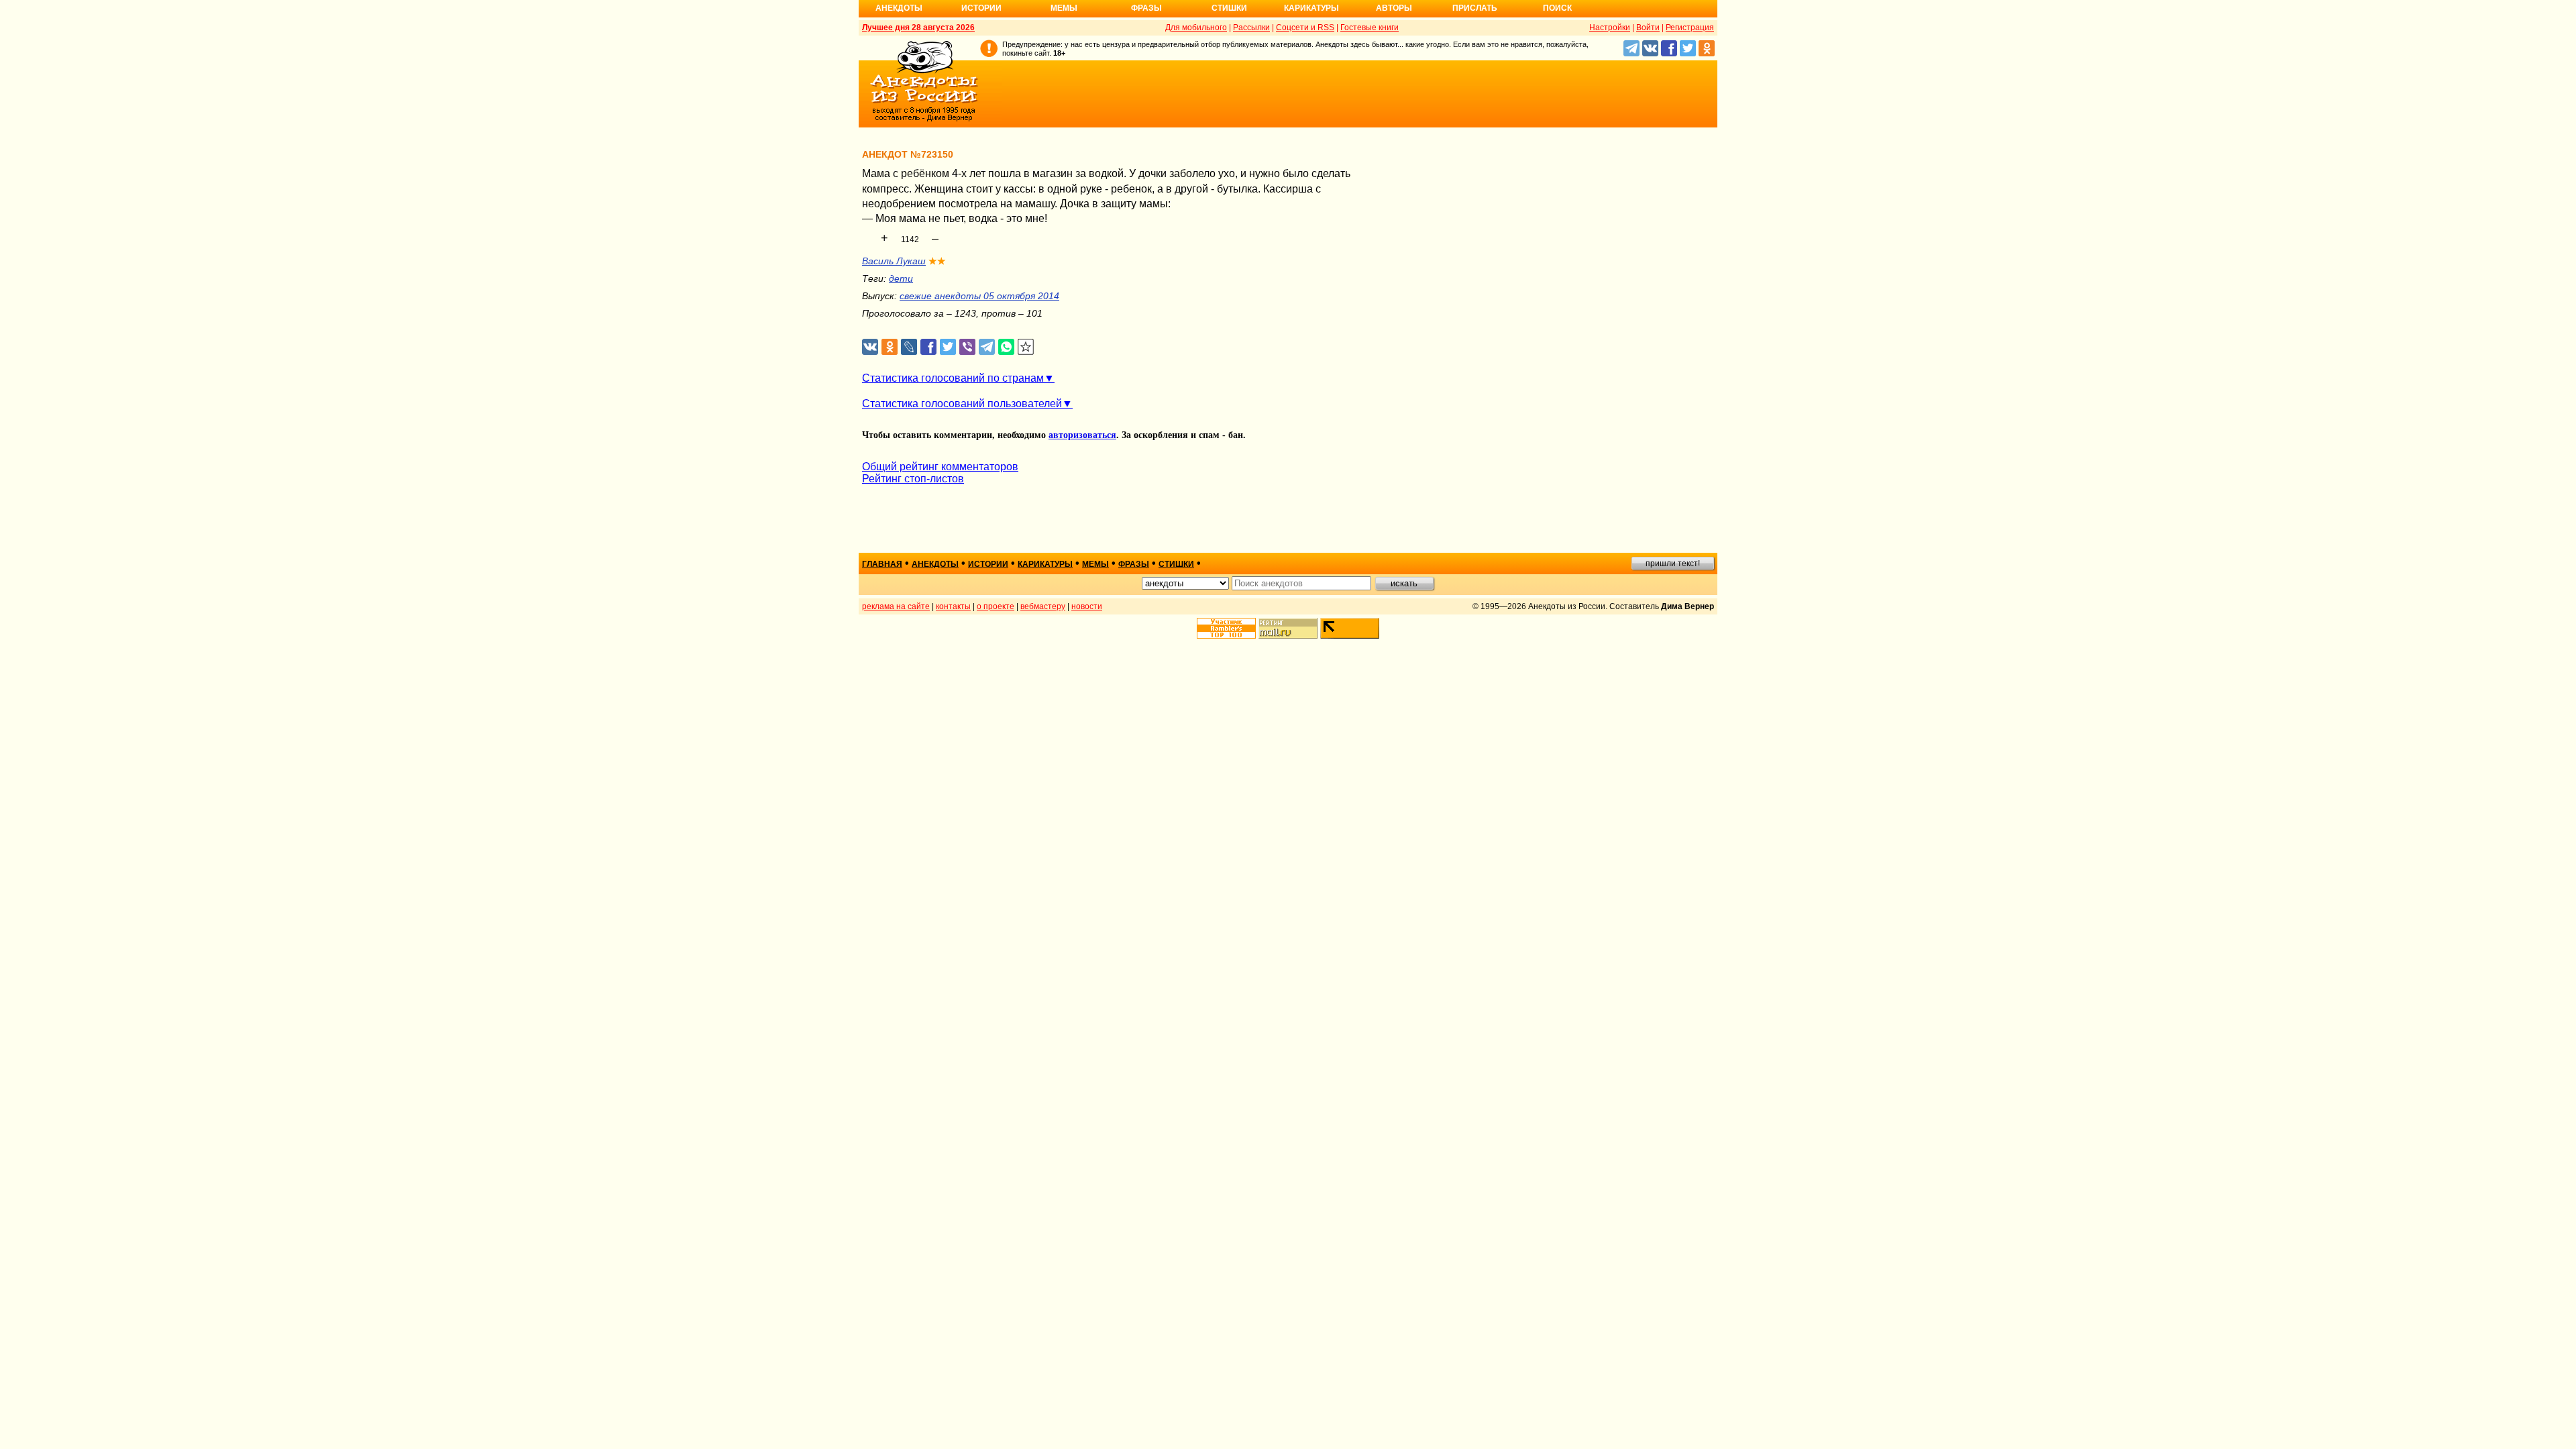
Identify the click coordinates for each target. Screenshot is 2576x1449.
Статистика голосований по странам (953, 378)
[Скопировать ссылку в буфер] (1026, 347)
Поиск (1557, 8)
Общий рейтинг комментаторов (940, 467)
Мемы (1064, 8)
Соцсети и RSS (1305, 28)
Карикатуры (1311, 8)
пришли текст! (1673, 563)
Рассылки (1251, 28)
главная (882, 564)
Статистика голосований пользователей (962, 404)
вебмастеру (1043, 606)
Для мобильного (1196, 28)
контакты (953, 606)
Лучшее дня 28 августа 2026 (918, 28)
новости (1087, 606)
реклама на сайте (896, 606)
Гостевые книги (1370, 28)
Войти (1648, 28)
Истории (981, 8)
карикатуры (1045, 564)
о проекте (996, 606)
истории (988, 564)
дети (901, 278)
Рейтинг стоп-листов (913, 479)
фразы (1134, 564)
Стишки (1229, 8)
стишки (1176, 564)
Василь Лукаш (894, 261)
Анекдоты (899, 8)
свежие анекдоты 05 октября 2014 (979, 296)
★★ (937, 261)
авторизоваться (1082, 435)
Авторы (1394, 8)
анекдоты (935, 564)
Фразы (1146, 8)
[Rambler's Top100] (1226, 628)
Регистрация (1690, 28)
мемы (1095, 564)
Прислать (1475, 8)
